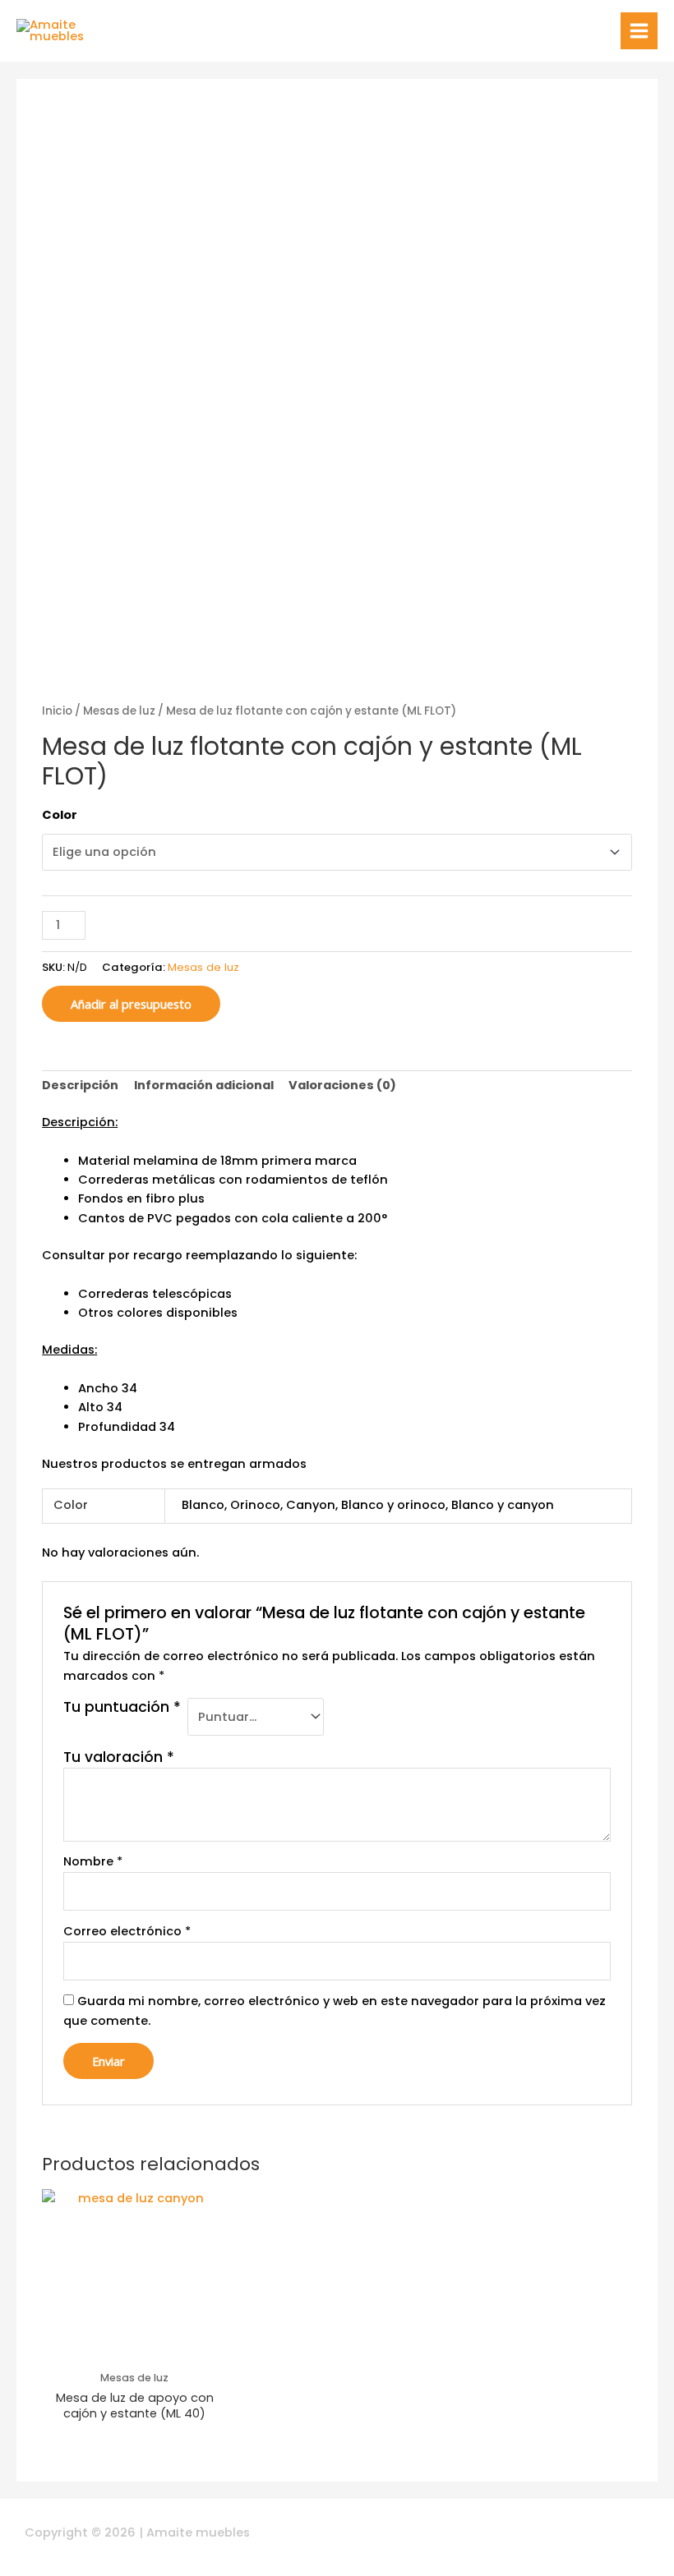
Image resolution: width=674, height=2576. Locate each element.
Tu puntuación (122, 1707)
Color (60, 815)
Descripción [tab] (80, 1085)
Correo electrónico (127, 1931)
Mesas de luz (119, 711)
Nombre (93, 1861)
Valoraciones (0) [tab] (342, 1085)
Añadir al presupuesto (131, 1004)
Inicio (57, 711)
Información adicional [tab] (204, 1085)
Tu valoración (119, 1757)
